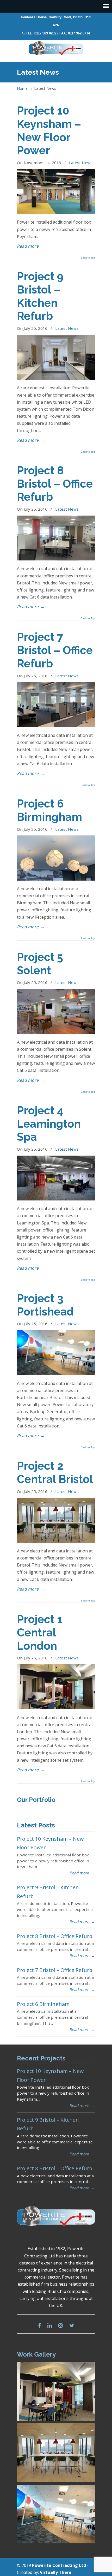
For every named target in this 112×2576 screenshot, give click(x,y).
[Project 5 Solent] (56, 1032)
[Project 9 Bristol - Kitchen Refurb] (56, 378)
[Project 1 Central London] (56, 1708)
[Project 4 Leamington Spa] (56, 1199)
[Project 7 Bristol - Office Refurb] (56, 726)
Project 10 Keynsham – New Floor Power (49, 130)
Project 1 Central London (40, 1633)
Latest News (81, 163)
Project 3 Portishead (45, 1305)
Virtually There (56, 2572)
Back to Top (88, 258)
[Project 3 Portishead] (56, 1373)
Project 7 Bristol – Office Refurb (55, 650)
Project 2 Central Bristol (55, 1472)
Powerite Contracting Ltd (56, 49)
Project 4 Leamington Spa (49, 1124)
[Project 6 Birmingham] (56, 879)
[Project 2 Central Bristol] (56, 1541)
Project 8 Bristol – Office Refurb (55, 484)
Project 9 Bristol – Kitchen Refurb (40, 296)
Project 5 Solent (40, 964)
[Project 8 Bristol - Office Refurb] (56, 559)
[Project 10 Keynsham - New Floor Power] (56, 212)
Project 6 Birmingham (49, 810)
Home (22, 88)
